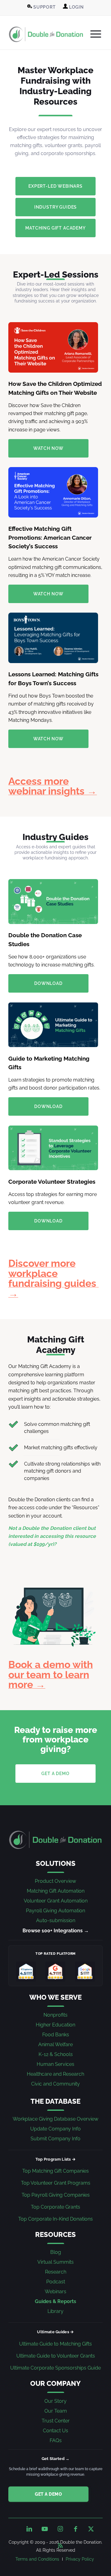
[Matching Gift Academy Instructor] (53, 1610)
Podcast (56, 2282)
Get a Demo (48, 2494)
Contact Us (55, 2431)
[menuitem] (41, 7)
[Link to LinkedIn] (29, 2529)
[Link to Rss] (60, 2544)
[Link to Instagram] (60, 2529)
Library (55, 2311)
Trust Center (56, 2421)
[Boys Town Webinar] (53, 638)
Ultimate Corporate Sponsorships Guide (55, 2368)
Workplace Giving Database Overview (55, 2119)
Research (56, 2272)
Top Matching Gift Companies (55, 2171)
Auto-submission (56, 1920)
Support (44, 7)
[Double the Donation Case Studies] (53, 902)
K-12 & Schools (56, 2054)
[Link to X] (91, 2529)
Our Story (55, 2401)
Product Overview (55, 1881)
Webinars (55, 2292)
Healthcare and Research (55, 2074)
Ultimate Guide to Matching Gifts (55, 2344)
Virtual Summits (55, 2262)
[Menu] (93, 34)
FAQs (56, 2440)
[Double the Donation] (46, 34)
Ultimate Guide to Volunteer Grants (56, 2356)
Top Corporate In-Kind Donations (55, 2219)
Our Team (56, 2411)
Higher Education (55, 2025)
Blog (56, 2252)
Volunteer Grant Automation (56, 1901)
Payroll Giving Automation (55, 1911)
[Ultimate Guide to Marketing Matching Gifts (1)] (53, 1025)
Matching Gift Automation (56, 1891)
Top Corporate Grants (55, 2207)
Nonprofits (55, 2015)
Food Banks (56, 2035)
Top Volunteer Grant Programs (56, 2183)
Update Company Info (55, 2129)
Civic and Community (55, 2084)
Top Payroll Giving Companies (56, 2195)
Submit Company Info (55, 2139)
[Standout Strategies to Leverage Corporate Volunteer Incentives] (53, 1148)
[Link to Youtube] (45, 2529)
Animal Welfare (55, 2044)
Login (76, 7)
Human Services (55, 2064)
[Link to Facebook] (76, 2529)
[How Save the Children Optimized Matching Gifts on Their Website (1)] (53, 347)
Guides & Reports (55, 2301)
